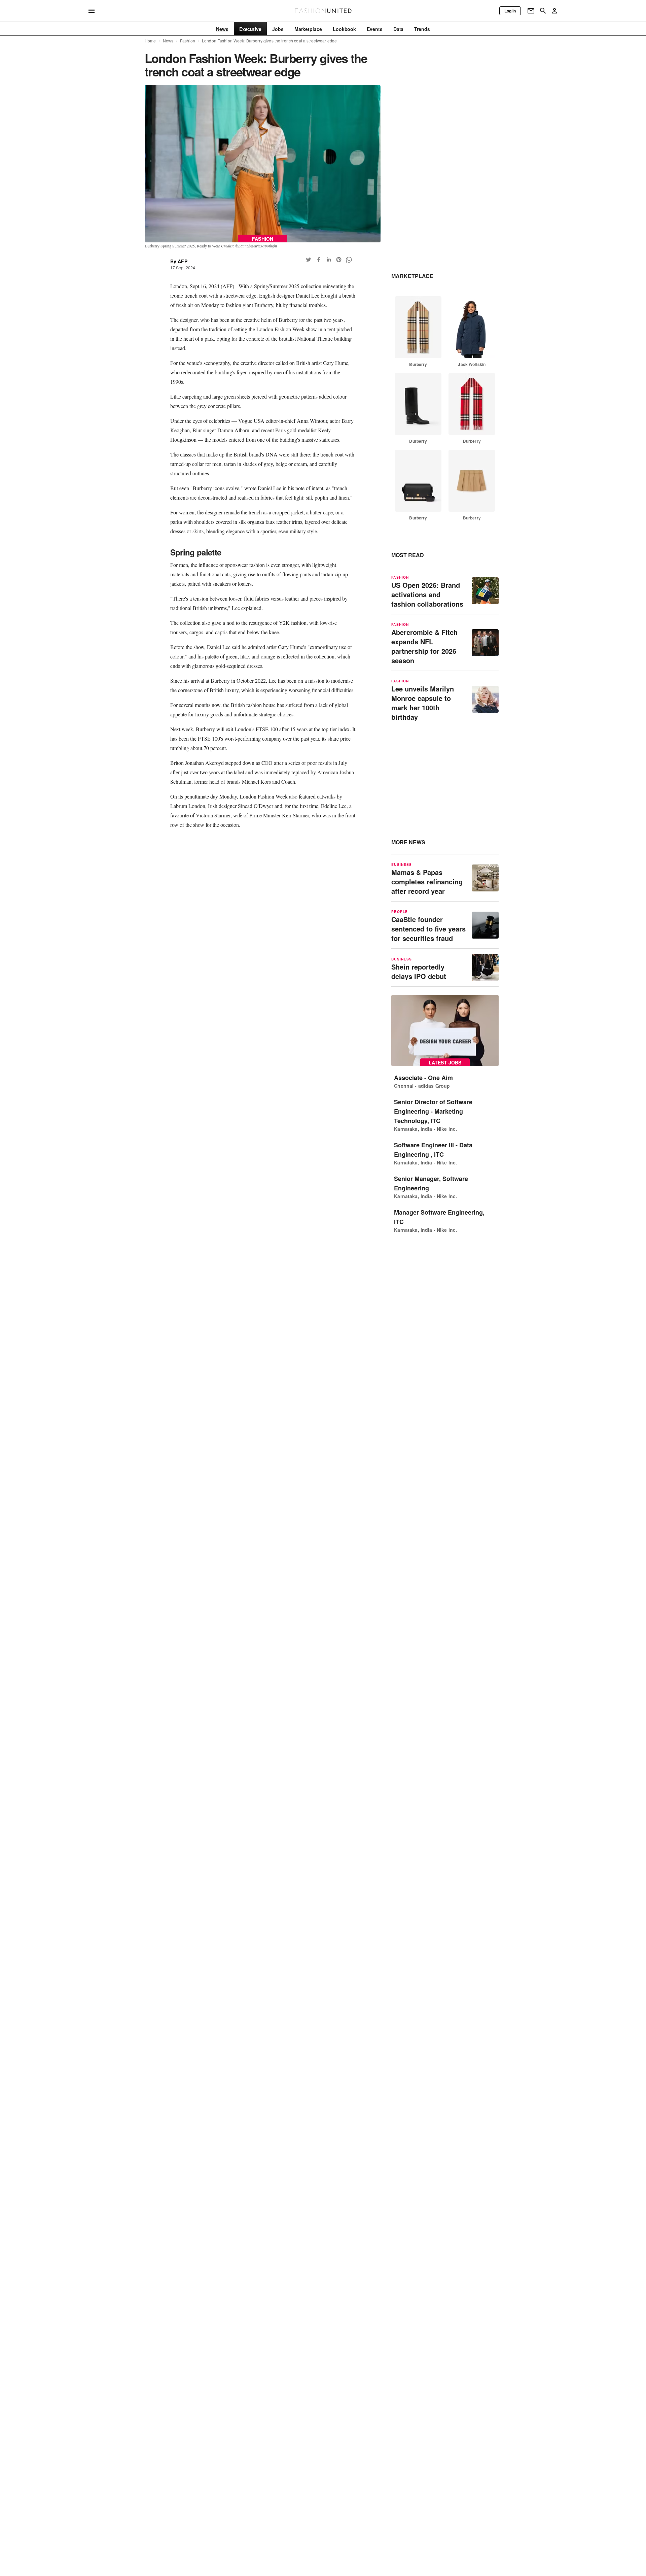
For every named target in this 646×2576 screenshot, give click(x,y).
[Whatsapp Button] (349, 260)
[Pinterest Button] (339, 260)
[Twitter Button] (309, 260)
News (168, 41)
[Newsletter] (531, 11)
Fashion (188, 41)
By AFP (179, 261)
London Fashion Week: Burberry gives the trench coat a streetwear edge (269, 41)
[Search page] (543, 11)
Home (150, 41)
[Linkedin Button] (329, 260)
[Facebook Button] (319, 260)
